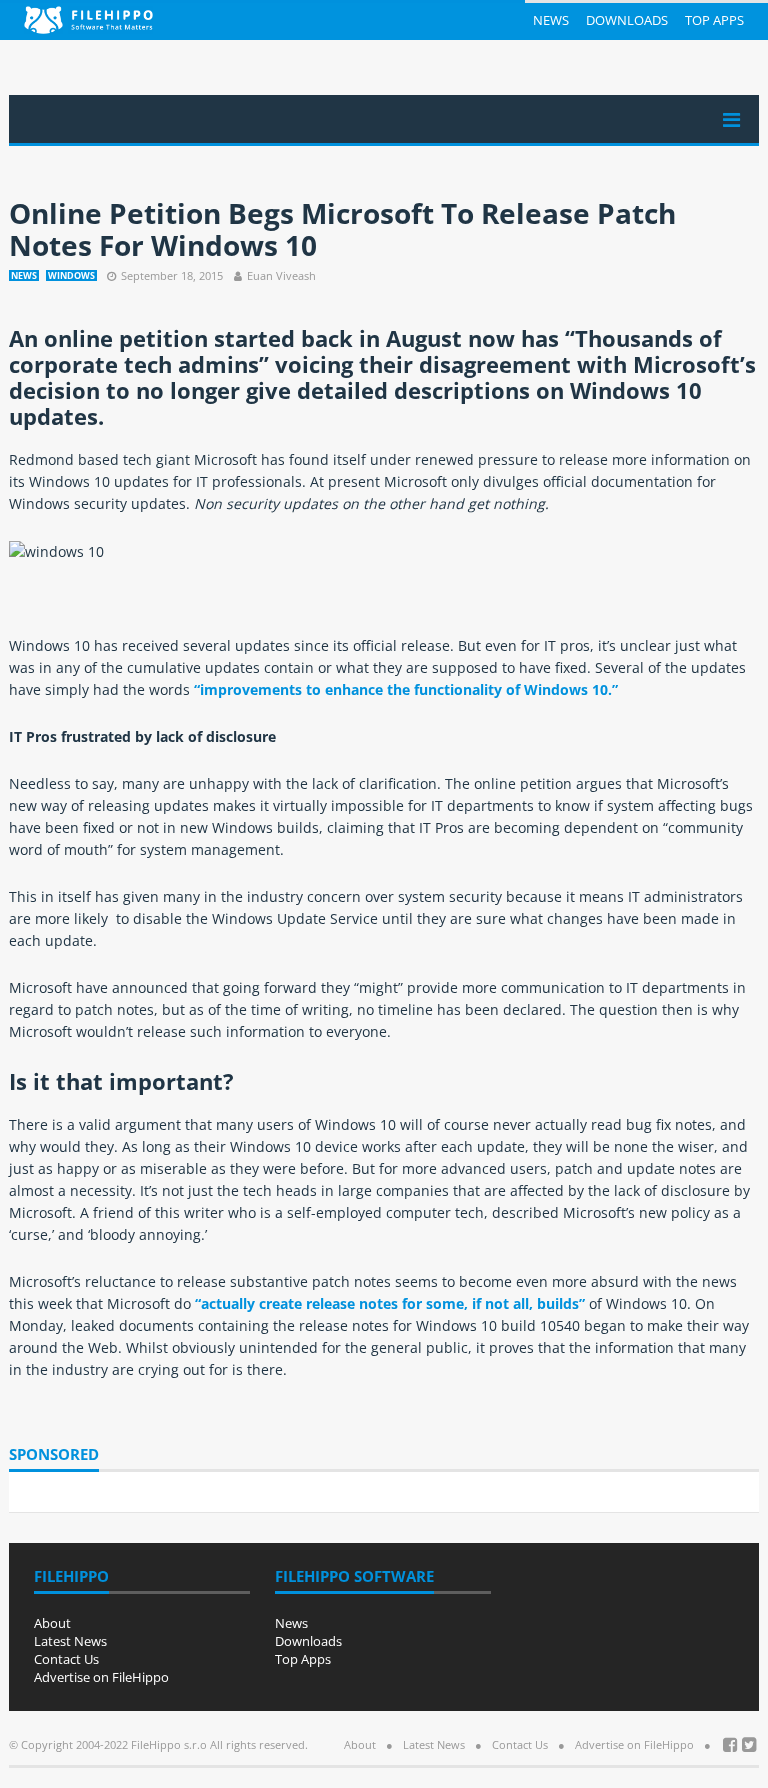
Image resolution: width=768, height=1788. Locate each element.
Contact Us (66, 1659)
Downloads (627, 20)
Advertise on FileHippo (101, 1677)
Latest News (70, 1641)
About (52, 1623)
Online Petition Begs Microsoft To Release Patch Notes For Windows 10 (342, 229)
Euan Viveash (281, 275)
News (551, 20)
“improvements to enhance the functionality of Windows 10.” (406, 689)
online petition (126, 338)
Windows (71, 275)
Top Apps (714, 20)
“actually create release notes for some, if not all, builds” (390, 1303)
